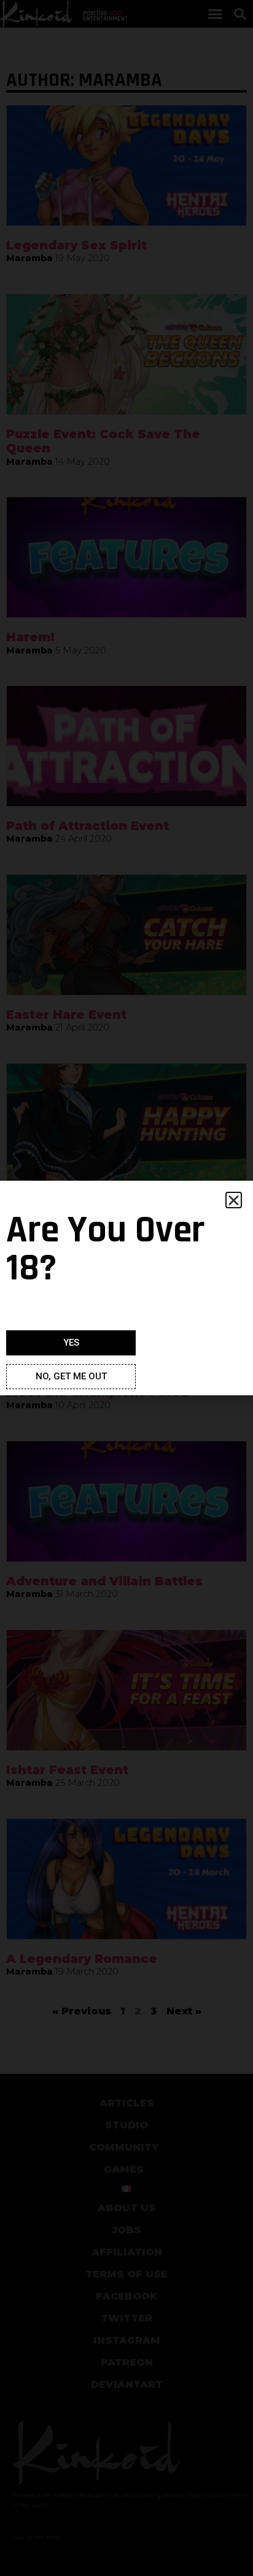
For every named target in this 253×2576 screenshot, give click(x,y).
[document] (126, 1288)
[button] (234, 1200)
